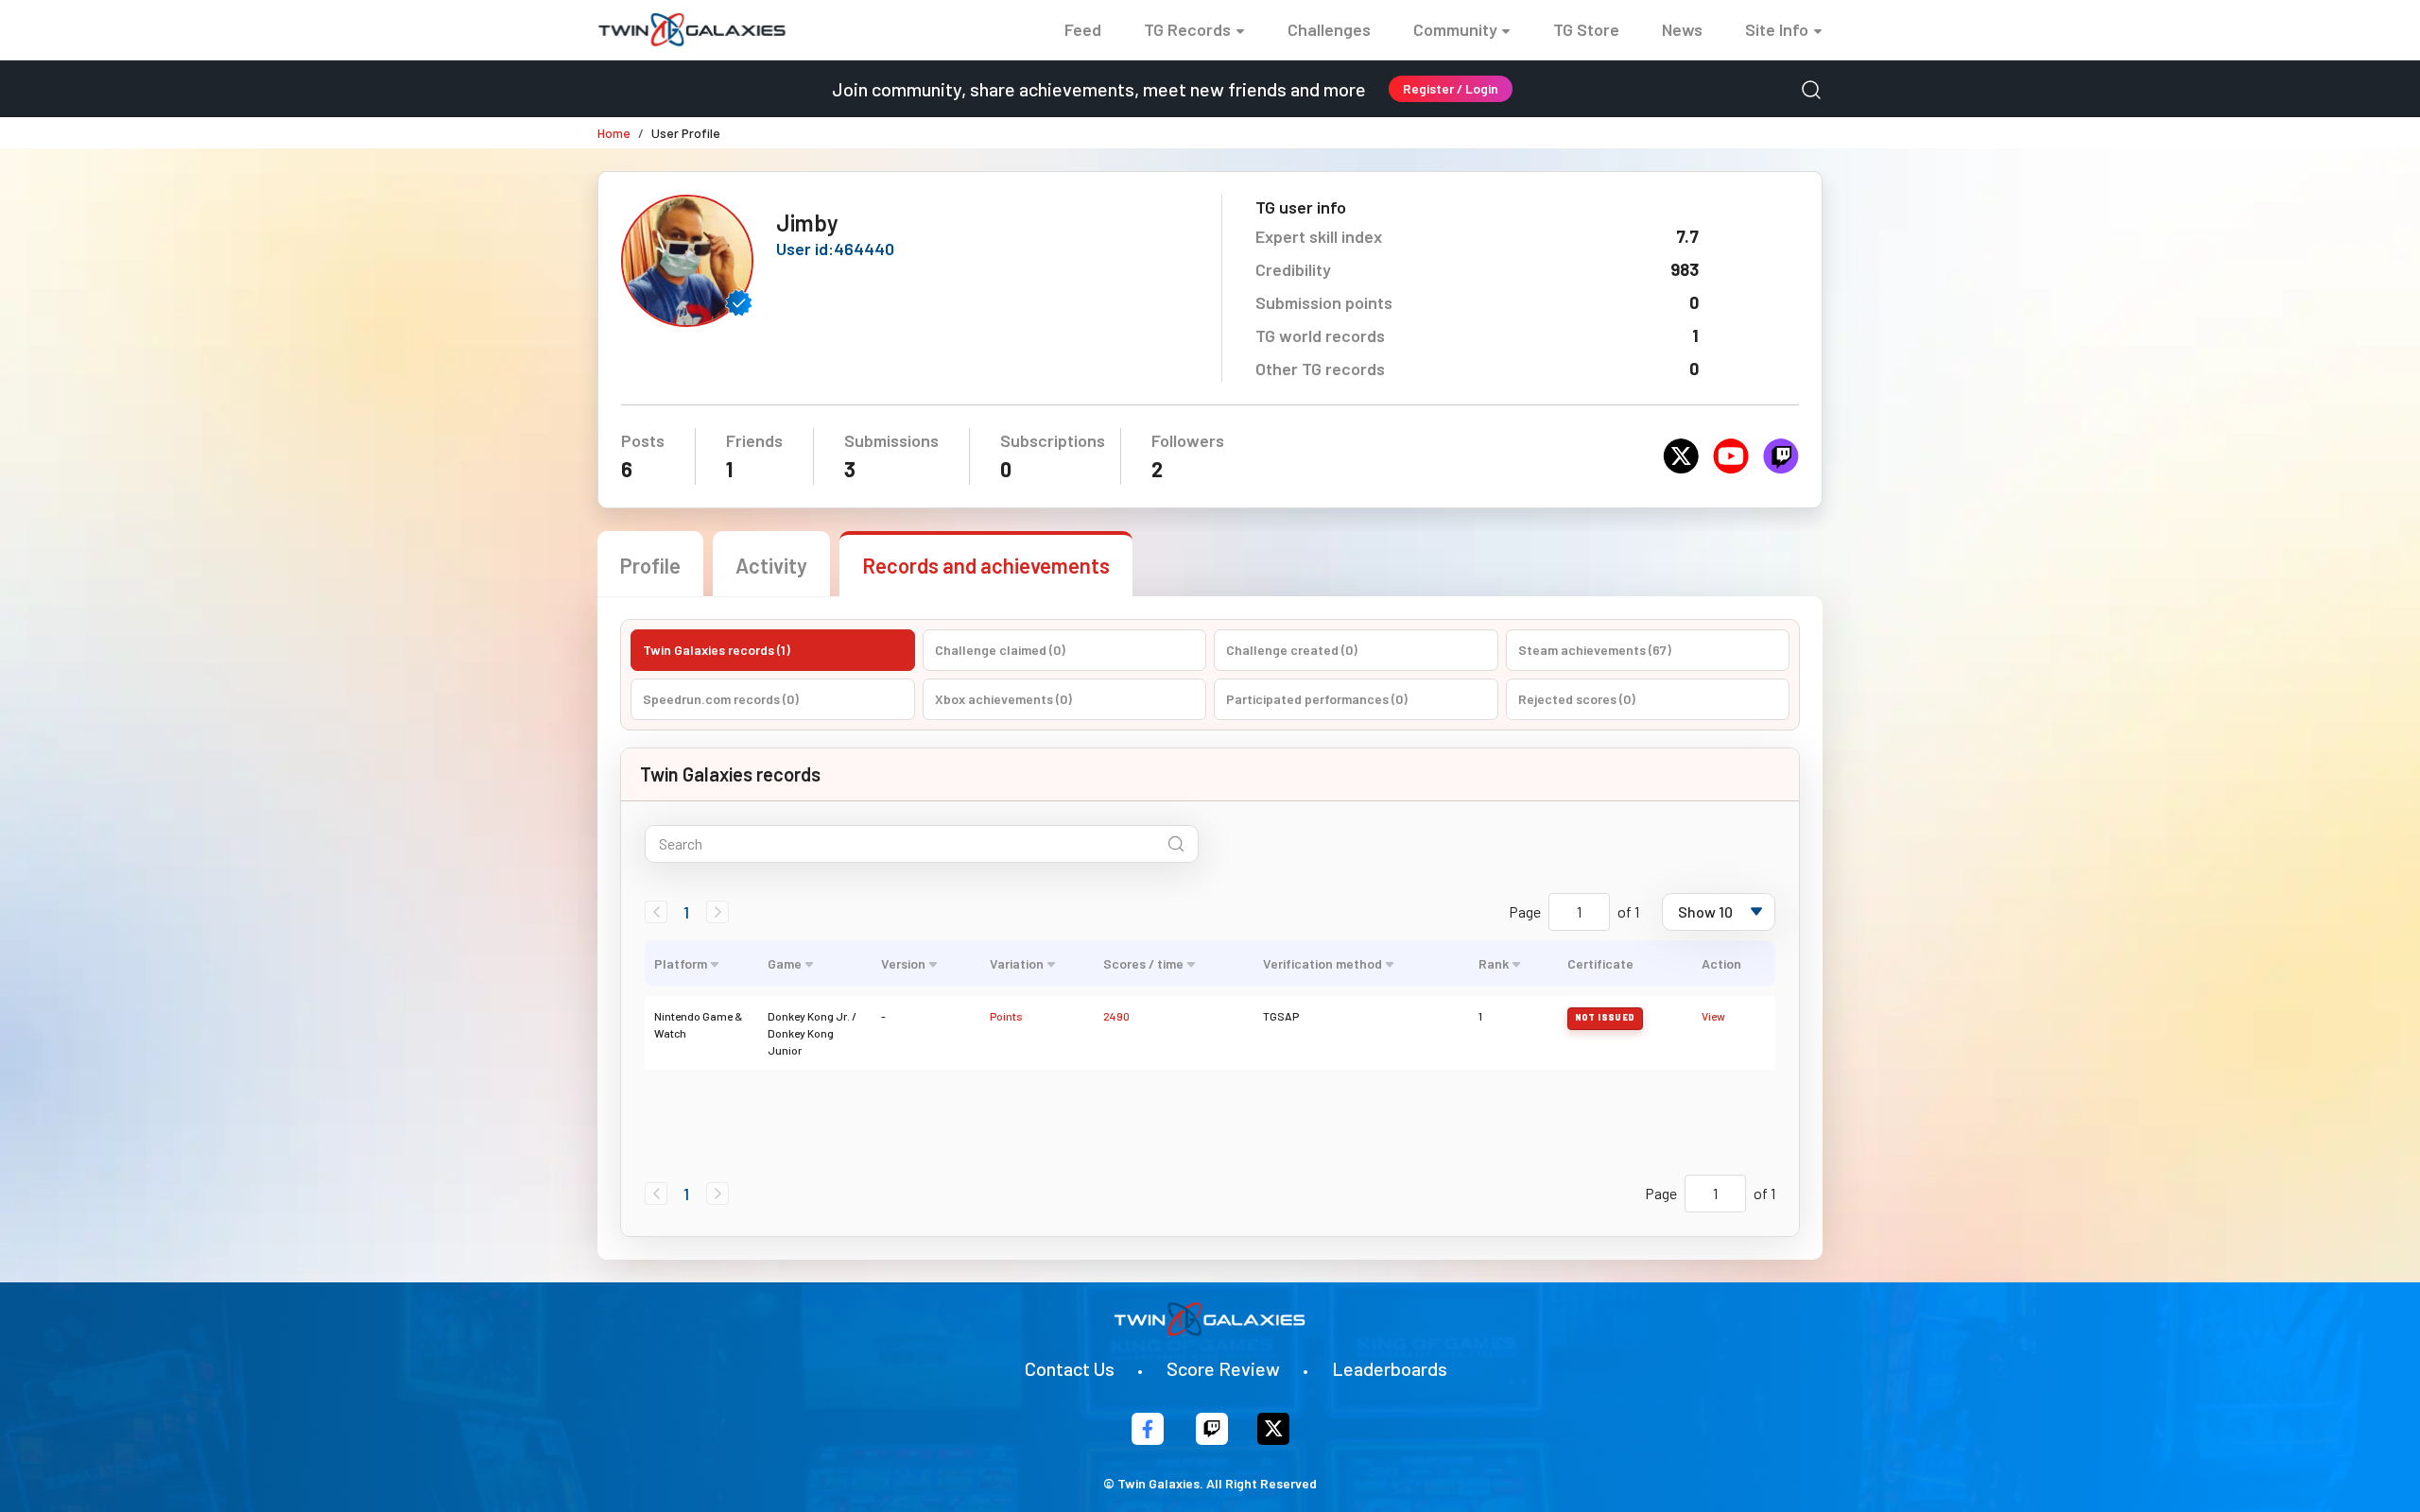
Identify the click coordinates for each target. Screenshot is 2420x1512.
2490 (1116, 1016)
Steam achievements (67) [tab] (1595, 650)
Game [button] (785, 963)
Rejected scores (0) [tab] (1577, 699)
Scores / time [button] (1143, 963)
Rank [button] (1494, 963)
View (1713, 1016)
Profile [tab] (650, 565)
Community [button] (1455, 29)
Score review (1223, 1368)
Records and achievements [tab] (986, 565)
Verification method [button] (1322, 963)
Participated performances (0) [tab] (1317, 699)
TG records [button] (1187, 29)
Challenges (1329, 29)
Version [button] (903, 963)
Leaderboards (1390, 1368)
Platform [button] (681, 963)
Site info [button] (1777, 29)
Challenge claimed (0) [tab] (1000, 650)
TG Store (1586, 29)
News (1682, 29)
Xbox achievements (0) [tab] (1003, 699)
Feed (1083, 29)
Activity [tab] (771, 565)
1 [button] (686, 912)
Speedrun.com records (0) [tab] (721, 699)
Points (1006, 1016)
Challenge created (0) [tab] (1292, 650)
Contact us (1070, 1368)
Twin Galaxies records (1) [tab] (717, 650)
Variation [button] (1017, 963)
